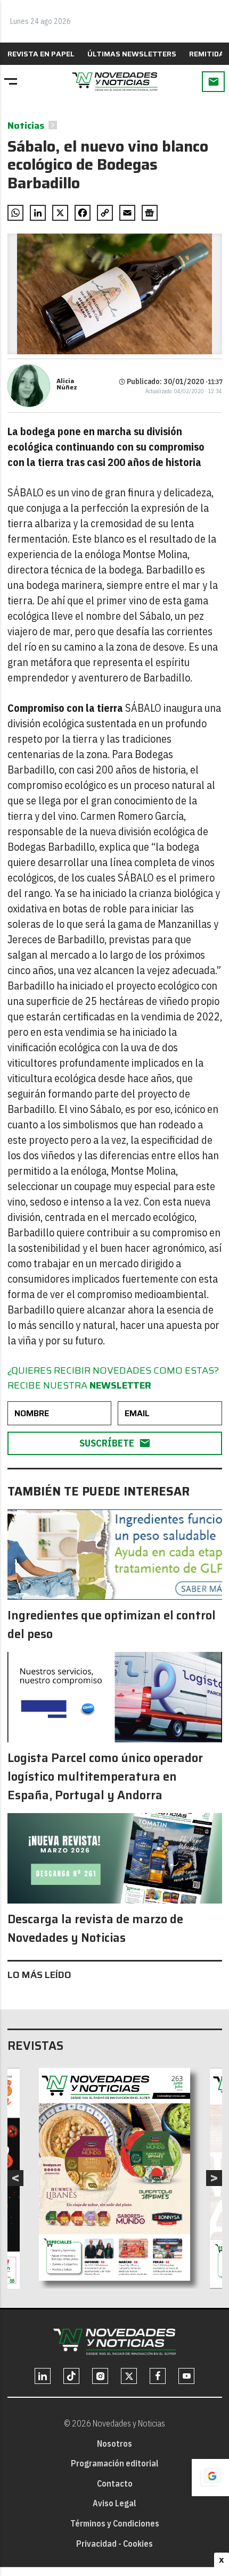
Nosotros (114, 2444)
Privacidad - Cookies (114, 2544)
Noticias (26, 126)
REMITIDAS (209, 54)
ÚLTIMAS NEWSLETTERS (132, 54)
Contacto (115, 2483)
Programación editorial (115, 2463)
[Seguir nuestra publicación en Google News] (150, 213)
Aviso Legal (114, 2503)
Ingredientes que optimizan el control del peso (112, 1625)
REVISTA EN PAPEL (41, 54)
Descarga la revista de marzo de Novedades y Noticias (95, 1929)
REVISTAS (35, 2046)
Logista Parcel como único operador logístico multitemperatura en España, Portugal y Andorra (105, 1777)
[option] (115, 2174)
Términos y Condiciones (115, 2523)
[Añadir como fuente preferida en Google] (210, 2478)
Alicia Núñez (67, 384)
